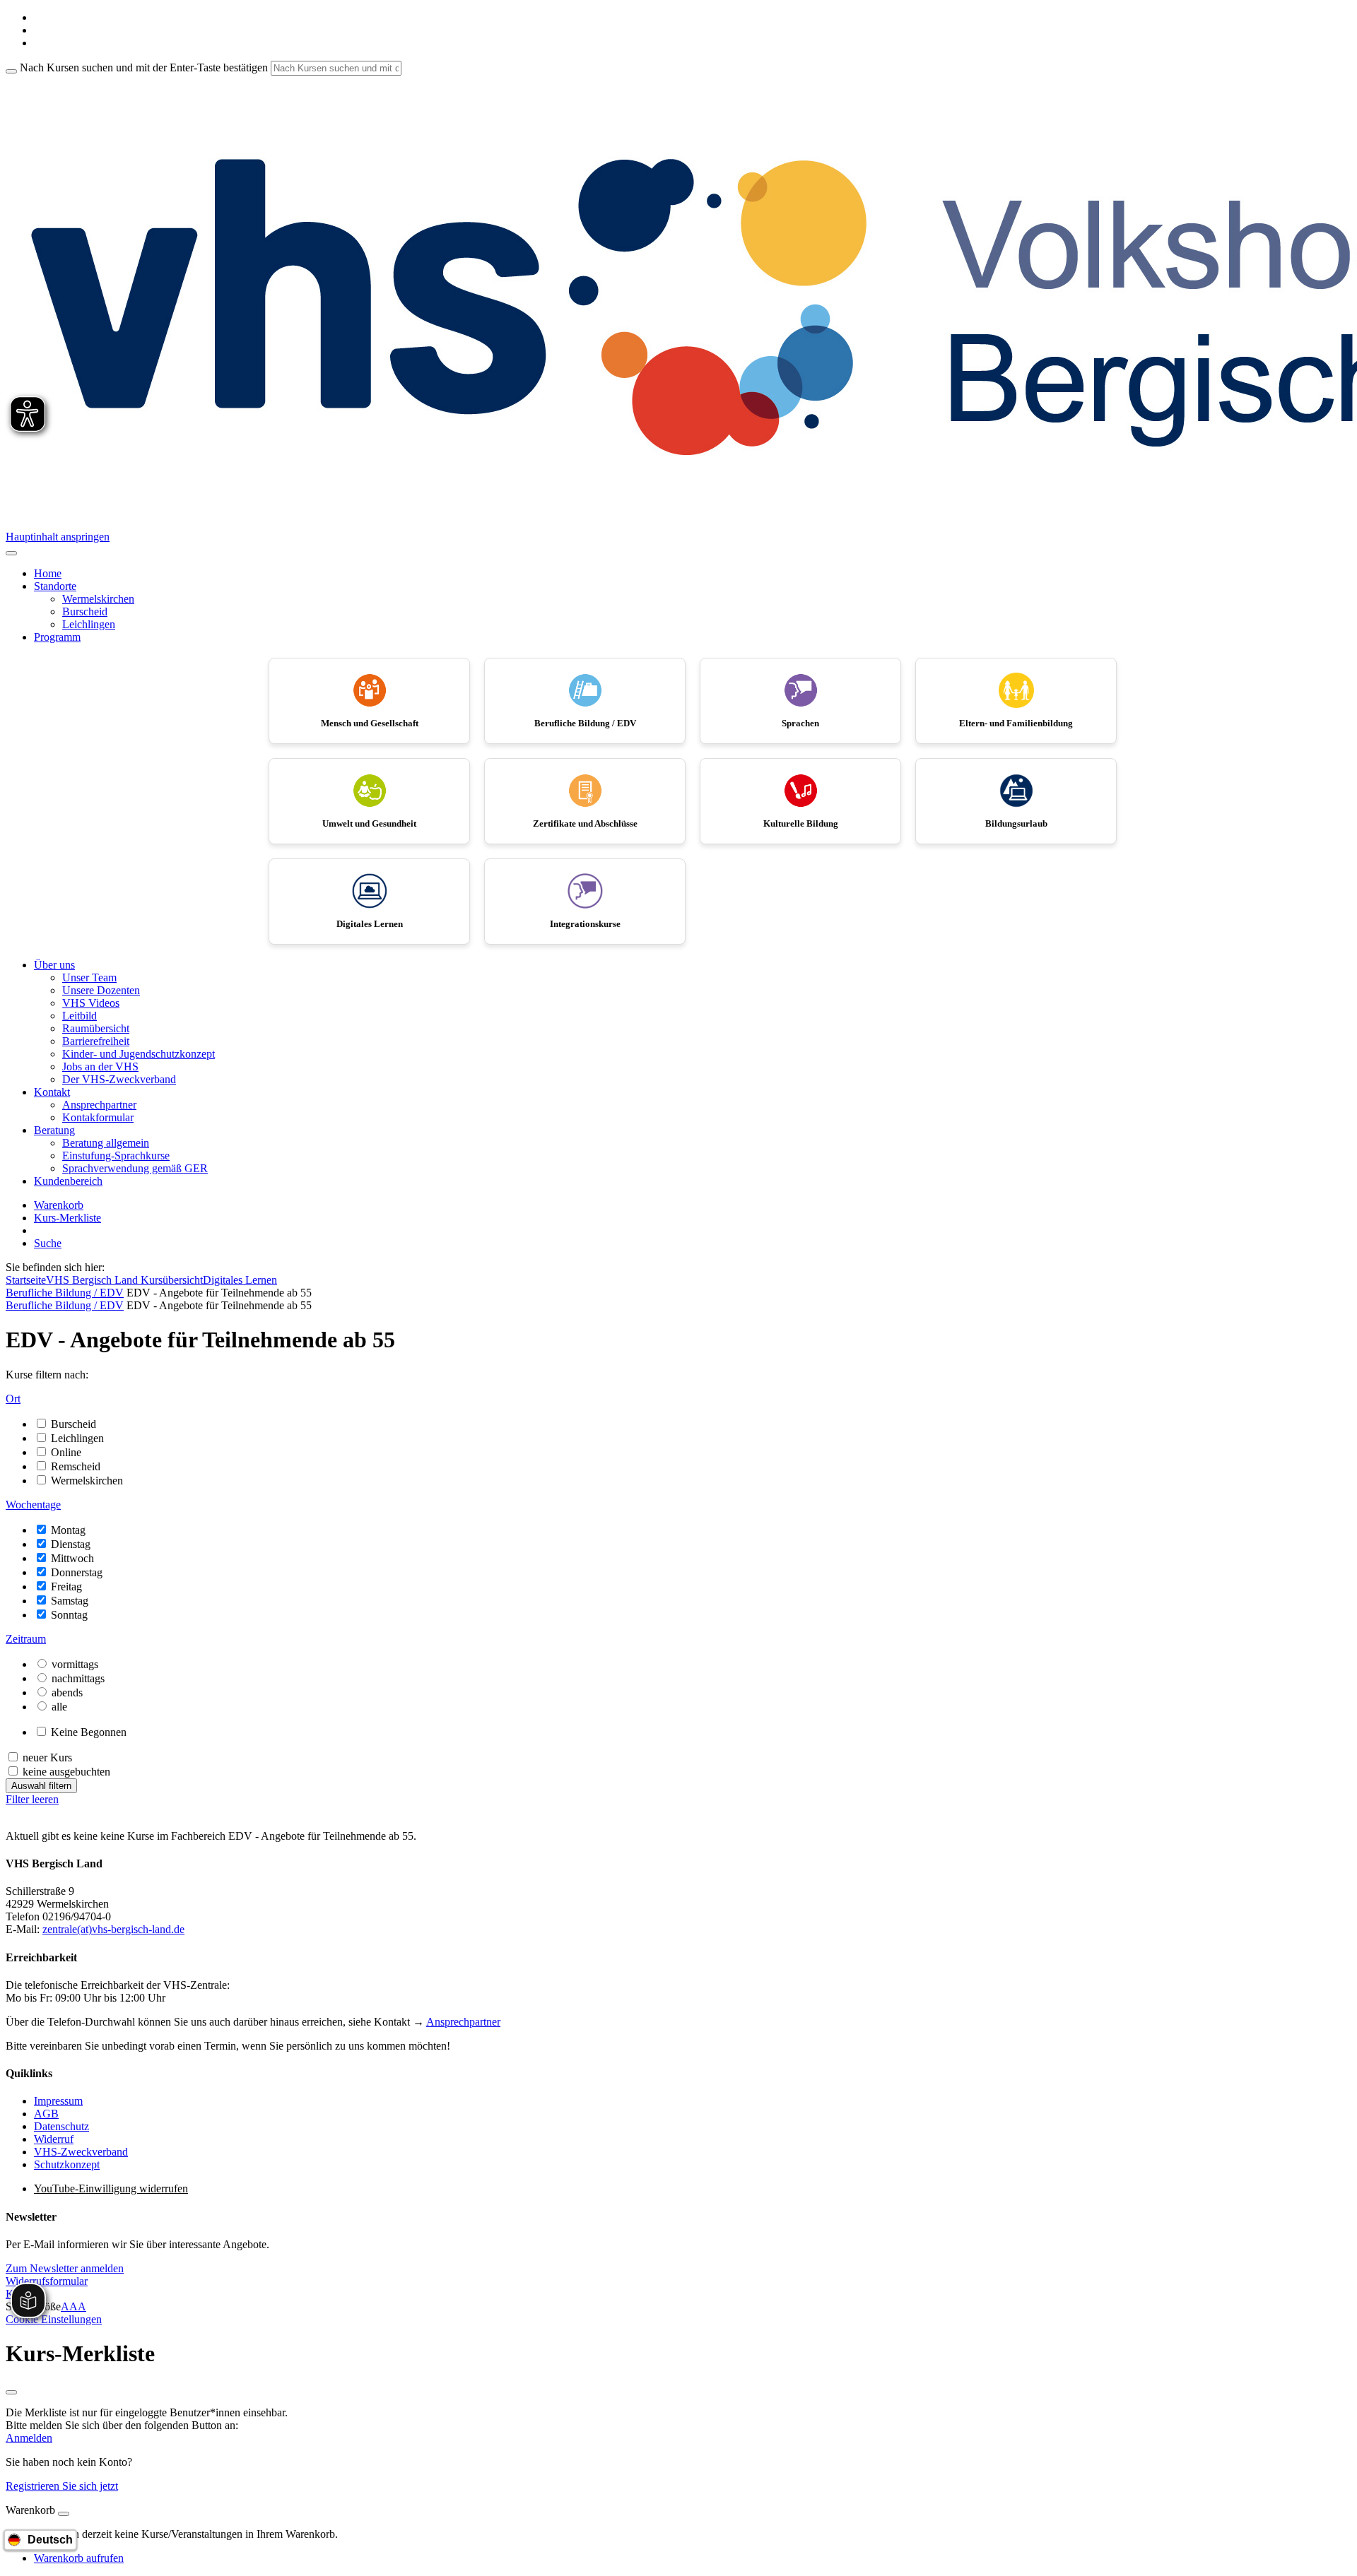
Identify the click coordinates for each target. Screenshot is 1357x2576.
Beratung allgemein (106, 1143)
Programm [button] (57, 637)
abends (67, 1692)
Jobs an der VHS (100, 1067)
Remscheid (76, 1466)
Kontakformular (98, 1117)
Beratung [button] (54, 1130)
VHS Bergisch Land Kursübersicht (124, 1280)
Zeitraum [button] (26, 1639)
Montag (68, 1530)
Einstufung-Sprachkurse (116, 1156)
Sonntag (69, 1615)
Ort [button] (13, 1399)
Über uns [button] (54, 965)
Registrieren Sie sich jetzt (62, 2486)
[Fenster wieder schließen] (11, 2392)
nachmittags (78, 1678)
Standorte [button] (55, 586)
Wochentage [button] (33, 1505)
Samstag (70, 1601)
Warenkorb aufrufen (79, 2558)
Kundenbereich (68, 1181)
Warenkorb (59, 1205)
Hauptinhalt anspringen (58, 537)
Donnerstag (77, 1572)
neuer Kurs (47, 1757)
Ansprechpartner (99, 1105)
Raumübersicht (96, 1028)
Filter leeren (32, 1799)
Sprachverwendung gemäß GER (135, 1168)
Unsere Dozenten (101, 990)
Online (66, 1452)
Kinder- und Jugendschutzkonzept (139, 1054)
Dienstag (71, 1544)
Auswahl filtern (41, 1786)
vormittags (75, 1664)
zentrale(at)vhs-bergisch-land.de (113, 1929)
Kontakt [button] (52, 1092)
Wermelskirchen (98, 599)
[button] (65, 2268)
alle (59, 1707)
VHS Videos (91, 1003)
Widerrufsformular (47, 2281)
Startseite (26, 1280)
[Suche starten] (11, 71)
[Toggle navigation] (11, 553)
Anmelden (29, 2438)
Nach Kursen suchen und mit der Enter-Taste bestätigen (144, 67)
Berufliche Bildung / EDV (65, 1293)
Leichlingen (89, 624)
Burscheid (85, 611)
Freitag (66, 1587)
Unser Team (89, 977)
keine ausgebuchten (66, 1772)
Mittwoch (72, 1558)
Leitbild (80, 1016)
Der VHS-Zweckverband (119, 1079)
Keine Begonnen (89, 1732)
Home (48, 573)
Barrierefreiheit (96, 1041)
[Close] (64, 2514)
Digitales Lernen (240, 1280)
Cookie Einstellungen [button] (54, 2319)
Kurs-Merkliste (67, 1218)
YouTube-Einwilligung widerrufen (111, 2188)
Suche (48, 1243)
